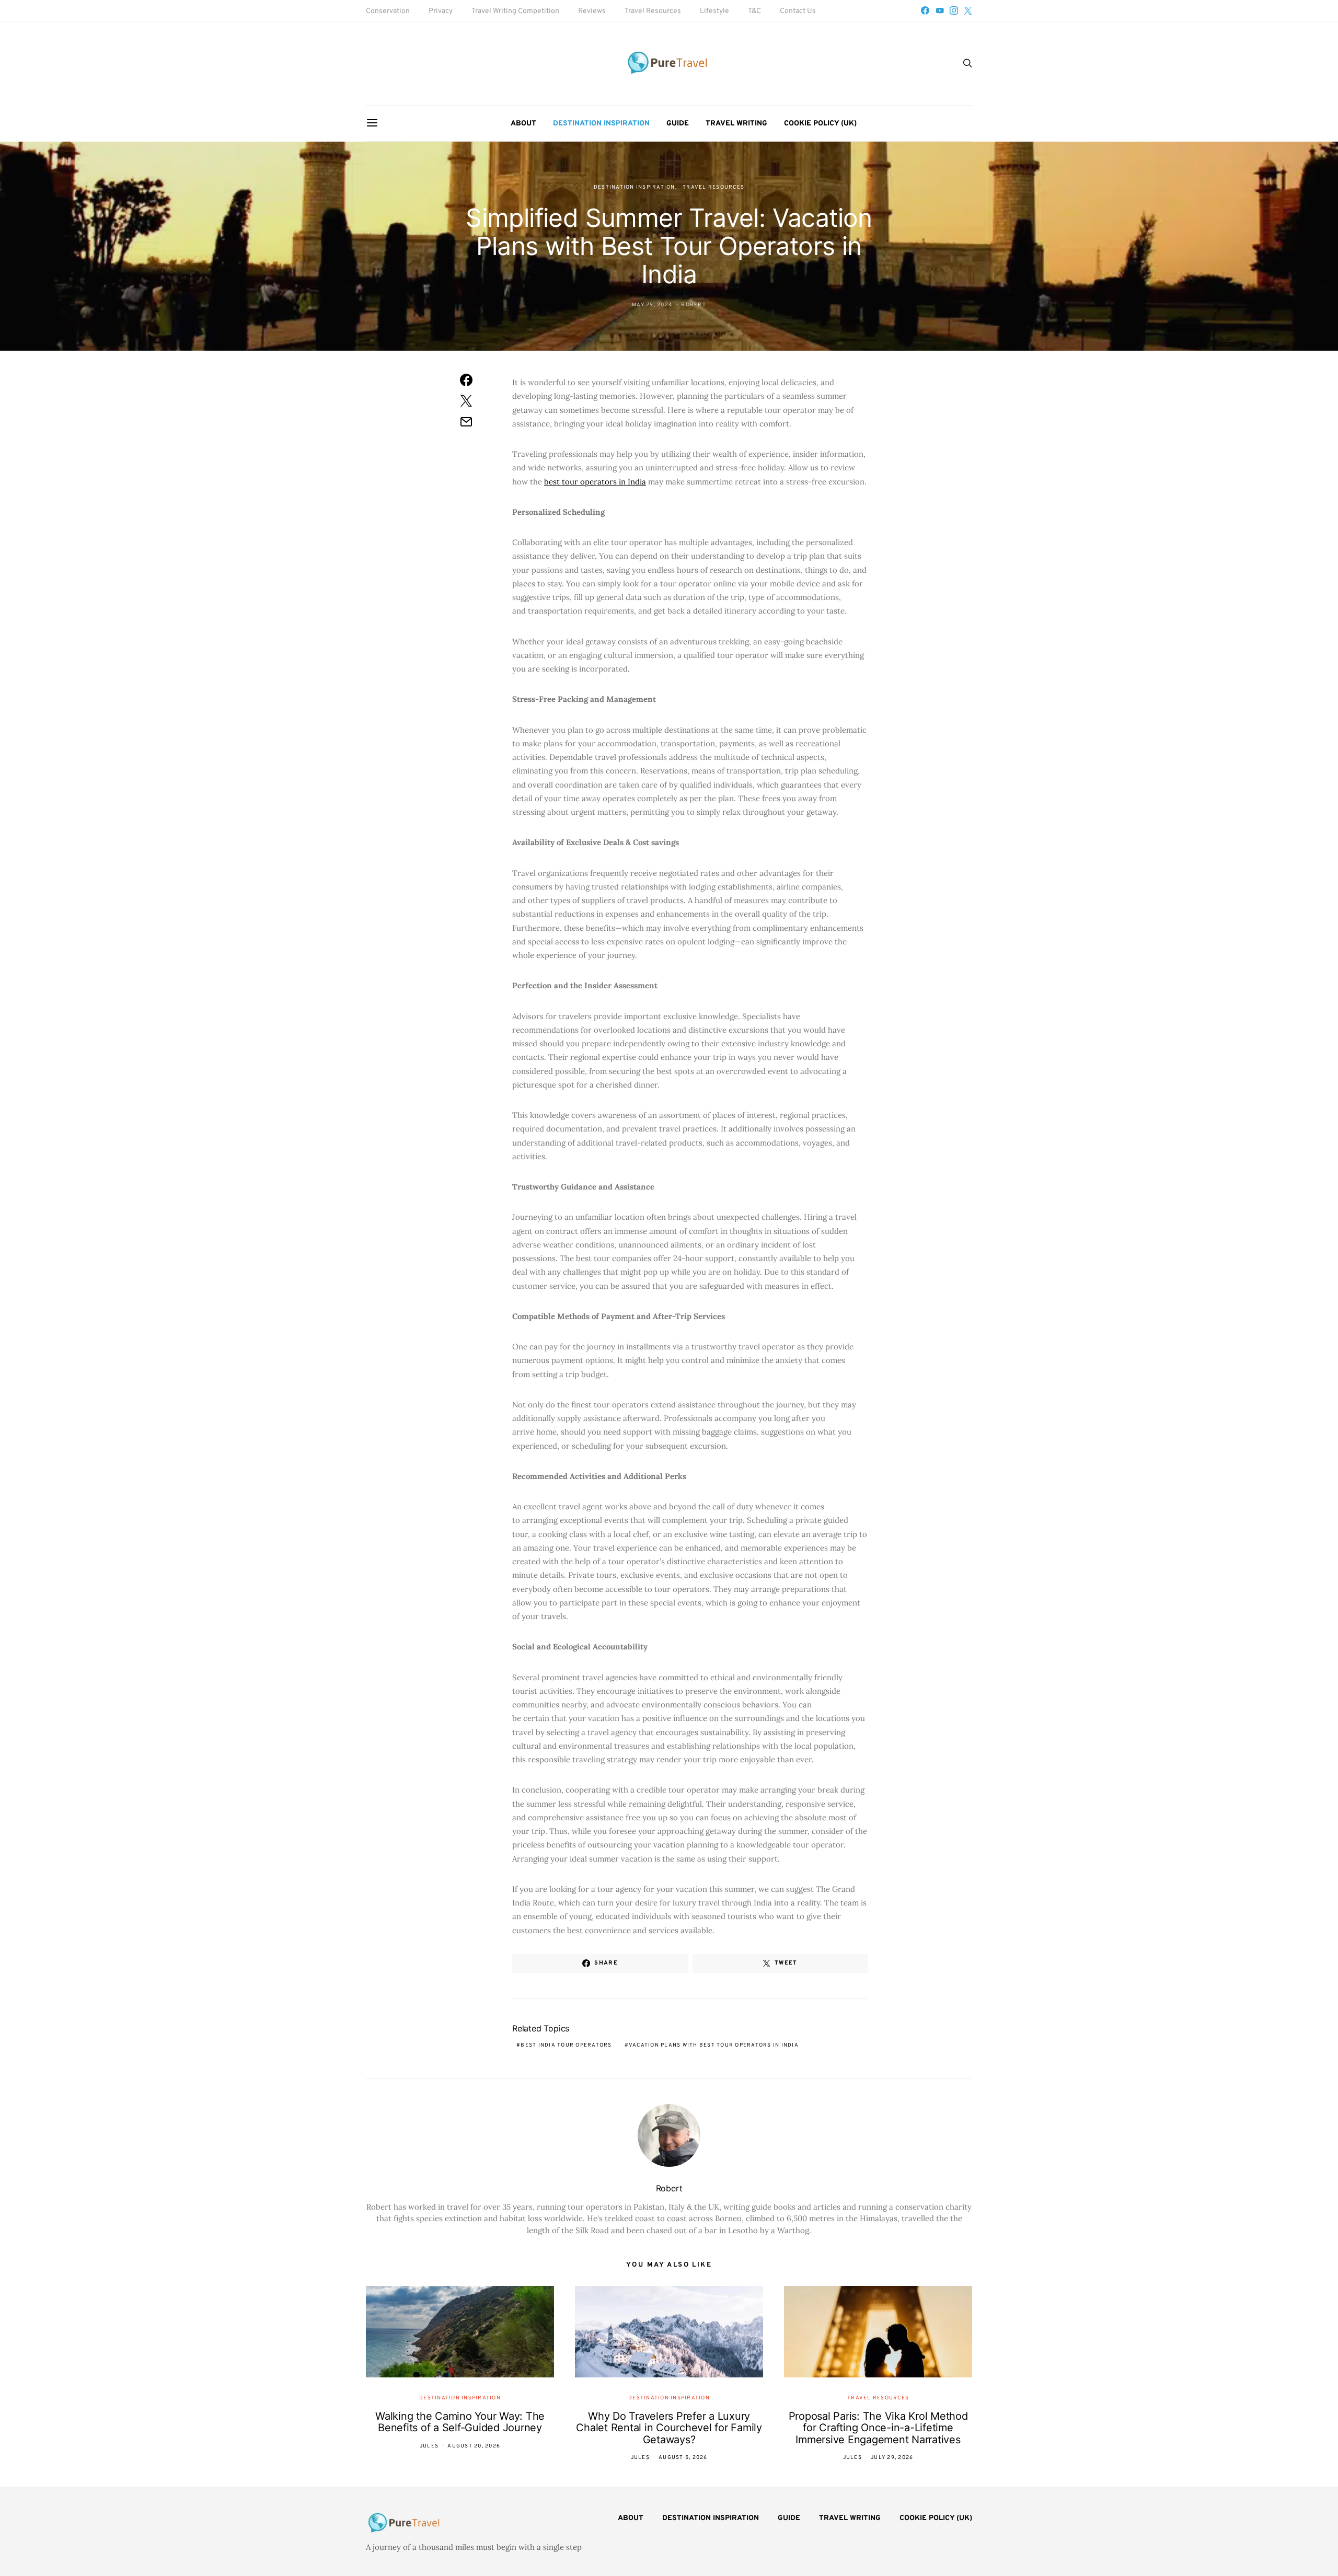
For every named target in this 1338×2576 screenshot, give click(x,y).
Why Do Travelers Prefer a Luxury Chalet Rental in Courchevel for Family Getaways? (669, 2428)
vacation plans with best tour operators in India (714, 2045)
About (523, 124)
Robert (694, 305)
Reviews (592, 11)
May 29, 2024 (652, 305)
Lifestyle (714, 11)
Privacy (441, 11)
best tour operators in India (595, 482)
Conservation (388, 11)
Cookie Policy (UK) (820, 124)
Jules (429, 2446)
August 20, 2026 (474, 2446)
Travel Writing (736, 124)
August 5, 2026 (683, 2458)
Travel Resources (653, 11)
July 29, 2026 (892, 2458)
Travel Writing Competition (515, 11)
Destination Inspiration (601, 124)
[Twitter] (968, 10)
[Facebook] (925, 10)
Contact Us (798, 11)
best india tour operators (566, 2045)
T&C (754, 11)
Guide (678, 124)
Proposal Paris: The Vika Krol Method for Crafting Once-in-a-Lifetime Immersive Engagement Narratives (878, 2428)
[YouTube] (940, 10)
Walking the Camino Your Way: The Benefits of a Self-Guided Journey (460, 2422)
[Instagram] (954, 10)
